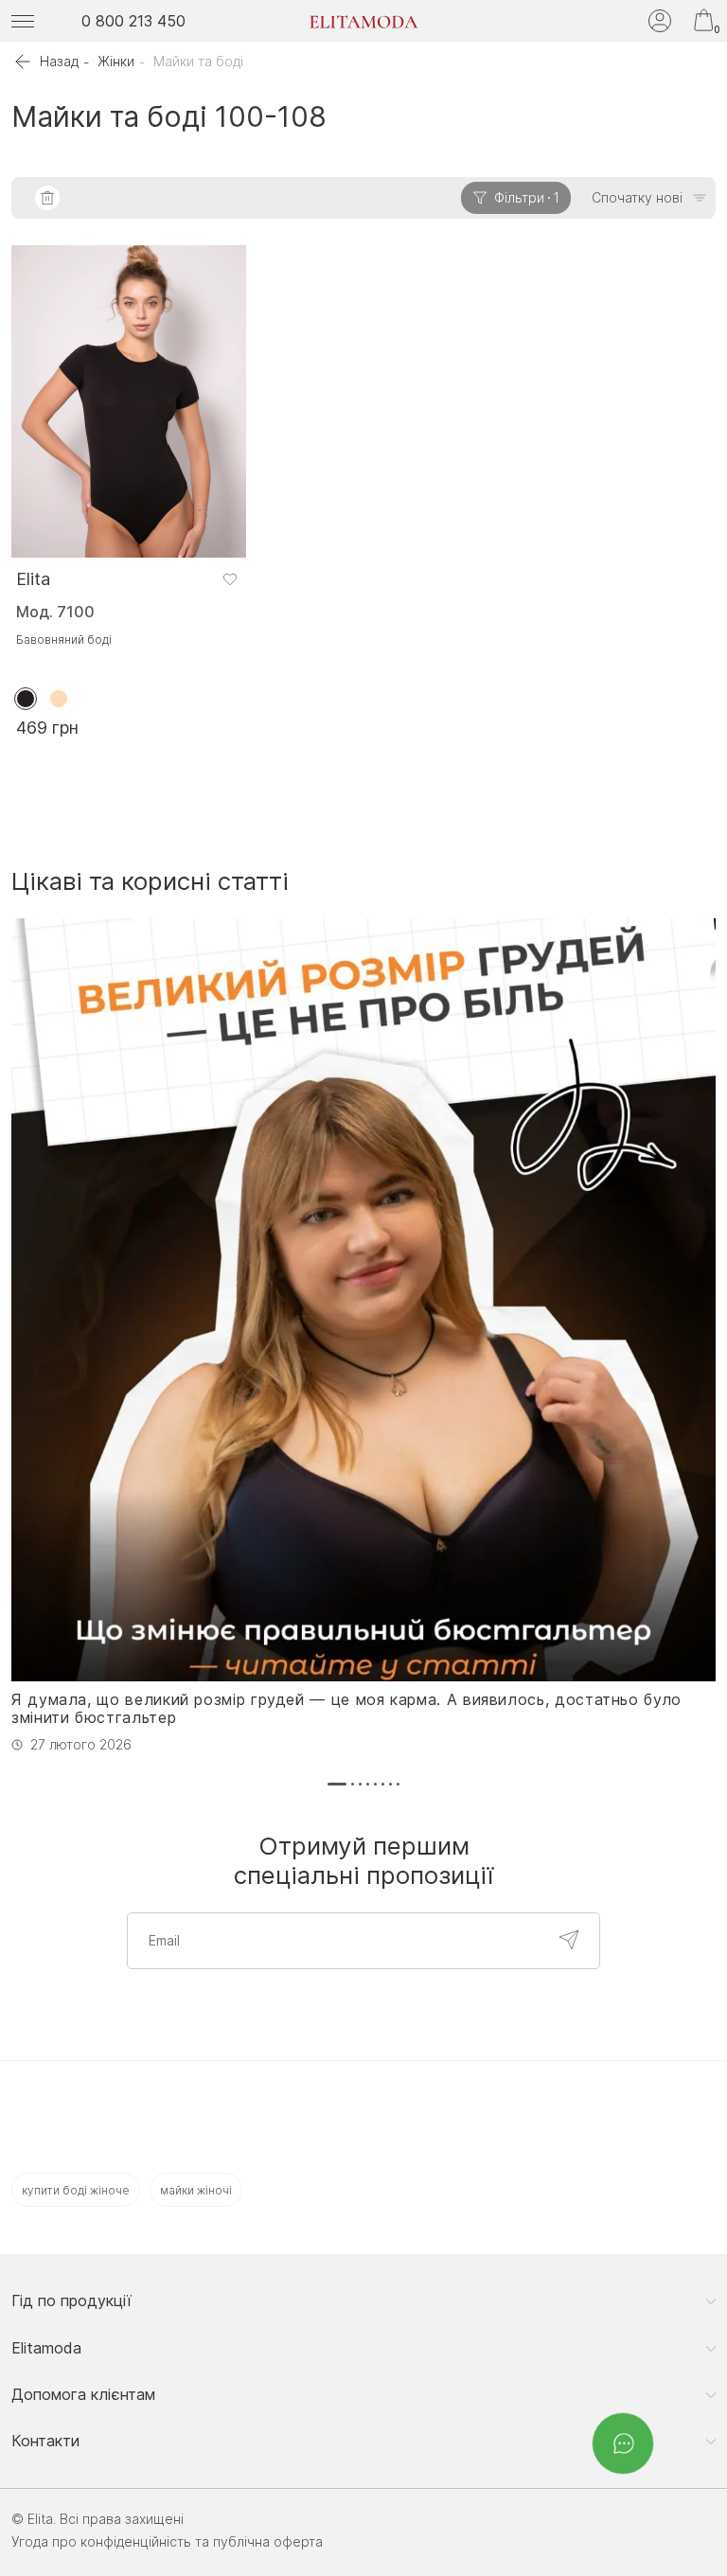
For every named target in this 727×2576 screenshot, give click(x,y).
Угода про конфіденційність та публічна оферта (167, 2541)
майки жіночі (196, 2190)
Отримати (569, 1940)
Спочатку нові (637, 197)
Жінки (116, 61)
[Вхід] (660, 21)
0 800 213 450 (133, 21)
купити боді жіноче (76, 2190)
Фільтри (527, 197)
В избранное (230, 579)
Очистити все (47, 198)
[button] (337, 1784)
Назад (59, 61)
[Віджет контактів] (623, 2443)
